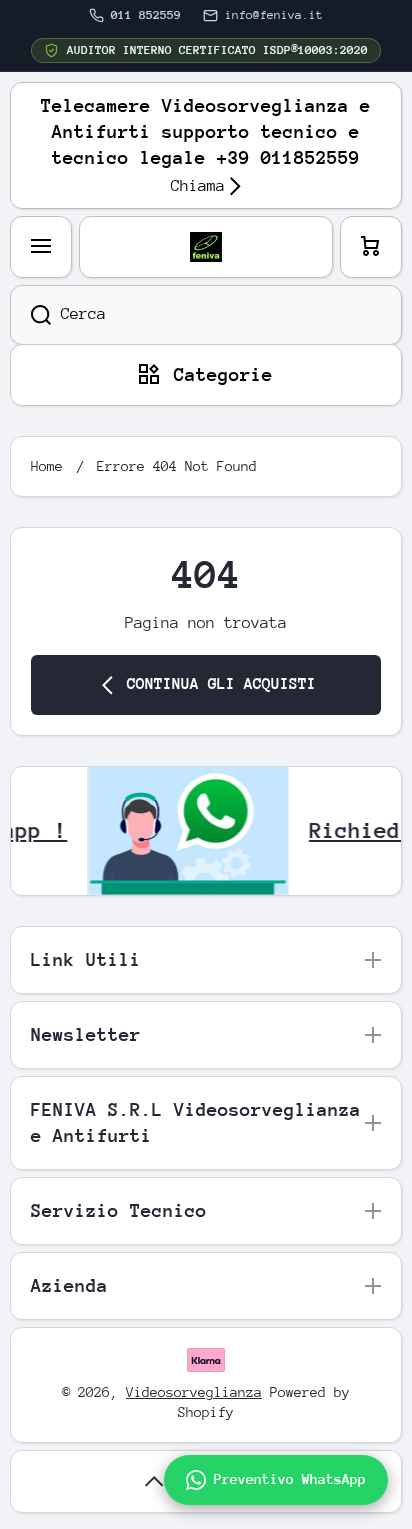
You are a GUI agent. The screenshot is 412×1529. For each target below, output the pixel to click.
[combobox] (206, 315)
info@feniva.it (274, 15)
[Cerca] (30, 315)
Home (47, 466)
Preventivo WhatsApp (290, 1479)
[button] (371, 247)
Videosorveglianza (194, 1392)
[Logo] (206, 247)
